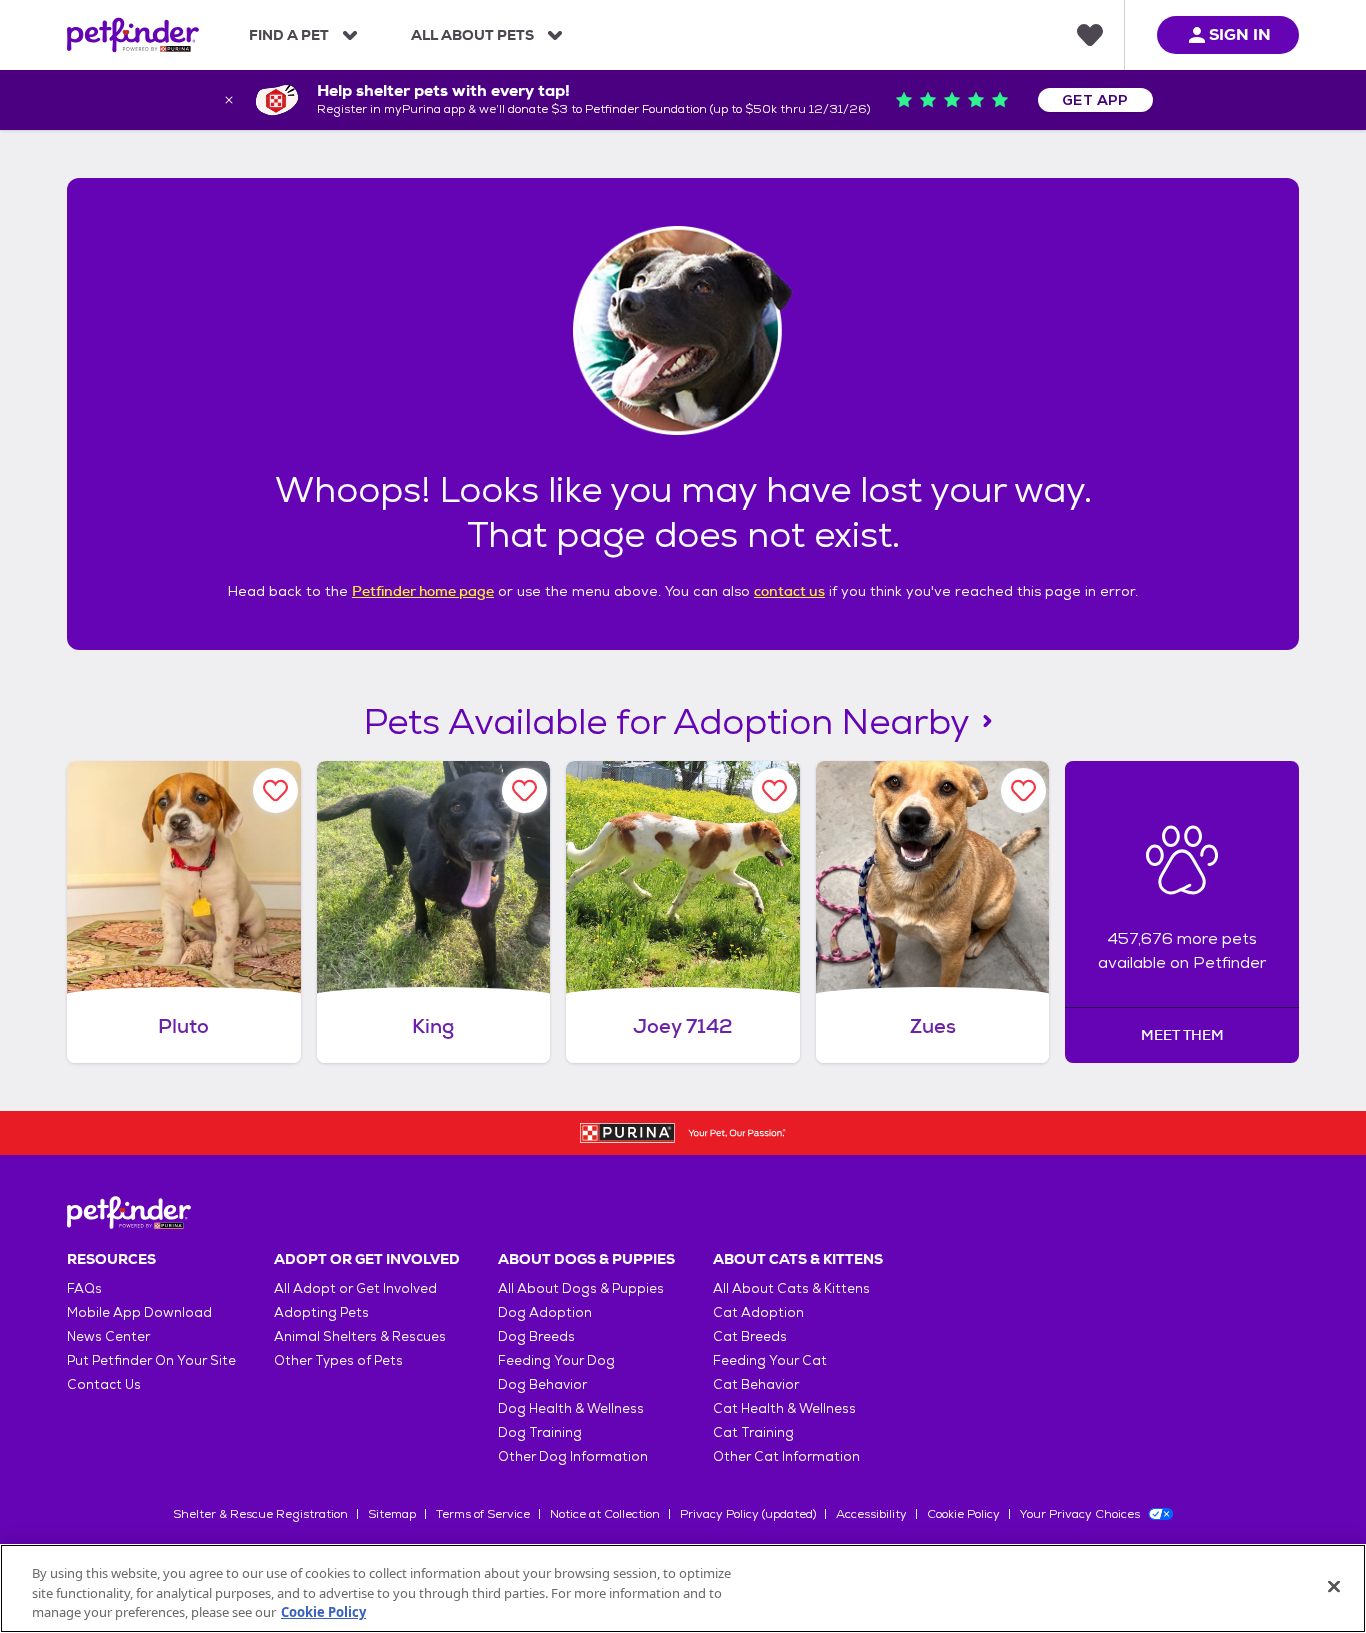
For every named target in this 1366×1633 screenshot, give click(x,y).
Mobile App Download (139, 1312)
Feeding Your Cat (770, 1360)
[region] (683, 1588)
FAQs (84, 1288)
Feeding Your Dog (556, 1360)
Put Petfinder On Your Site (151, 1360)
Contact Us (104, 1384)
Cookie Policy (963, 1514)
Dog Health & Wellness (571, 1408)
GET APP (1095, 100)
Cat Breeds (750, 1336)
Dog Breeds (536, 1336)
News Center (108, 1336)
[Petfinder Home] (133, 35)
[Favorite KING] (524, 790)
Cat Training (753, 1432)
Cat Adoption (758, 1312)
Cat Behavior (756, 1384)
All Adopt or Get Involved (355, 1288)
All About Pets (472, 35)
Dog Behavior (542, 1384)
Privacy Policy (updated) (748, 1514)
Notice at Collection (605, 1514)
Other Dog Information (573, 1456)
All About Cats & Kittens (791, 1288)
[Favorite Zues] (1023, 790)
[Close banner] (229, 100)
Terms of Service (483, 1514)
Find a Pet (289, 35)
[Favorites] (1090, 35)
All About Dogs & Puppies (581, 1288)
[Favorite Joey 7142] (774, 790)
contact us (789, 591)
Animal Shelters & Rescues (360, 1336)
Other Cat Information (786, 1456)
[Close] (1334, 1586)
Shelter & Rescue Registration (260, 1514)
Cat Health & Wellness (784, 1408)
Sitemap (392, 1514)
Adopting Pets (321, 1312)
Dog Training (540, 1432)
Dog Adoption (545, 1312)
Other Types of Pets (338, 1360)
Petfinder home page (423, 591)
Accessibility (871, 1514)
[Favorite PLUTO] (275, 790)
